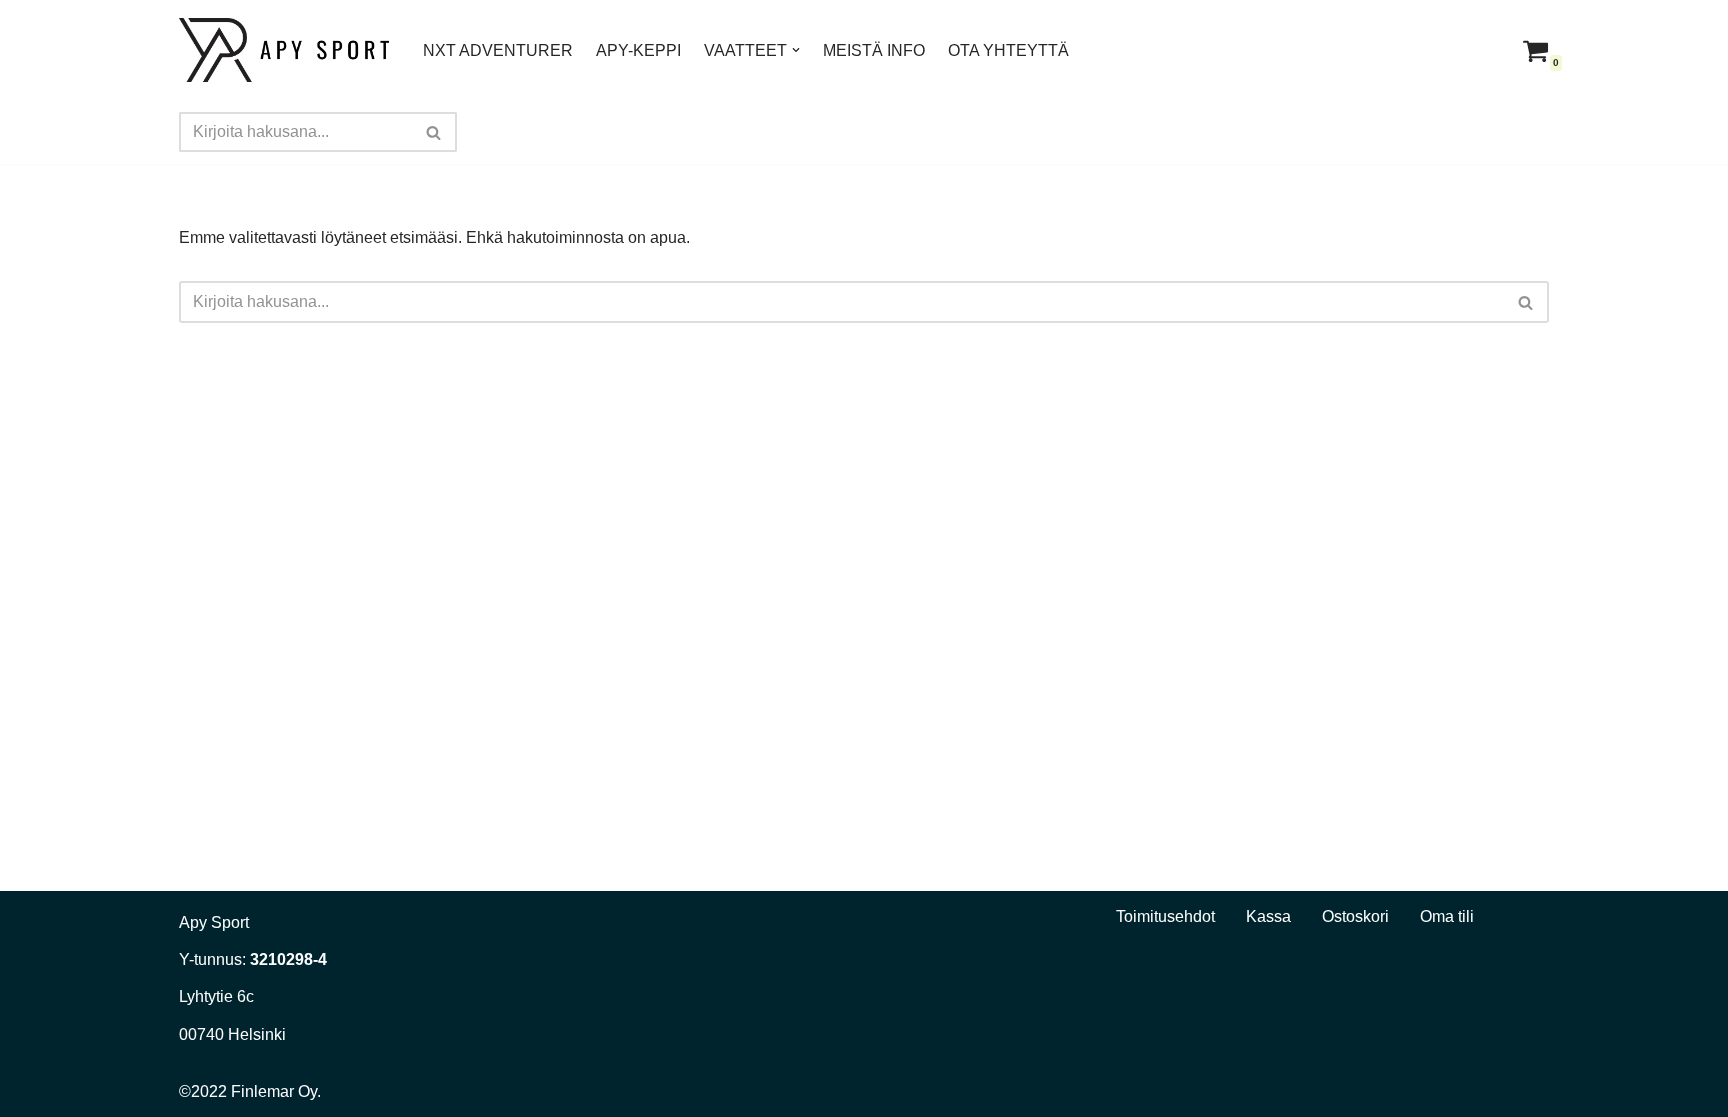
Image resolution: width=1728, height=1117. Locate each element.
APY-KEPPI (638, 50)
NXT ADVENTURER (498, 50)
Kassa (1268, 916)
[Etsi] (434, 132)
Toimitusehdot (1165, 916)
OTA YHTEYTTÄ (1008, 50)
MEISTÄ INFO (874, 50)
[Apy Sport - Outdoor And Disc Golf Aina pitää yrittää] (284, 50)
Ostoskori (1355, 916)
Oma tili (1447, 916)
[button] (796, 50)
